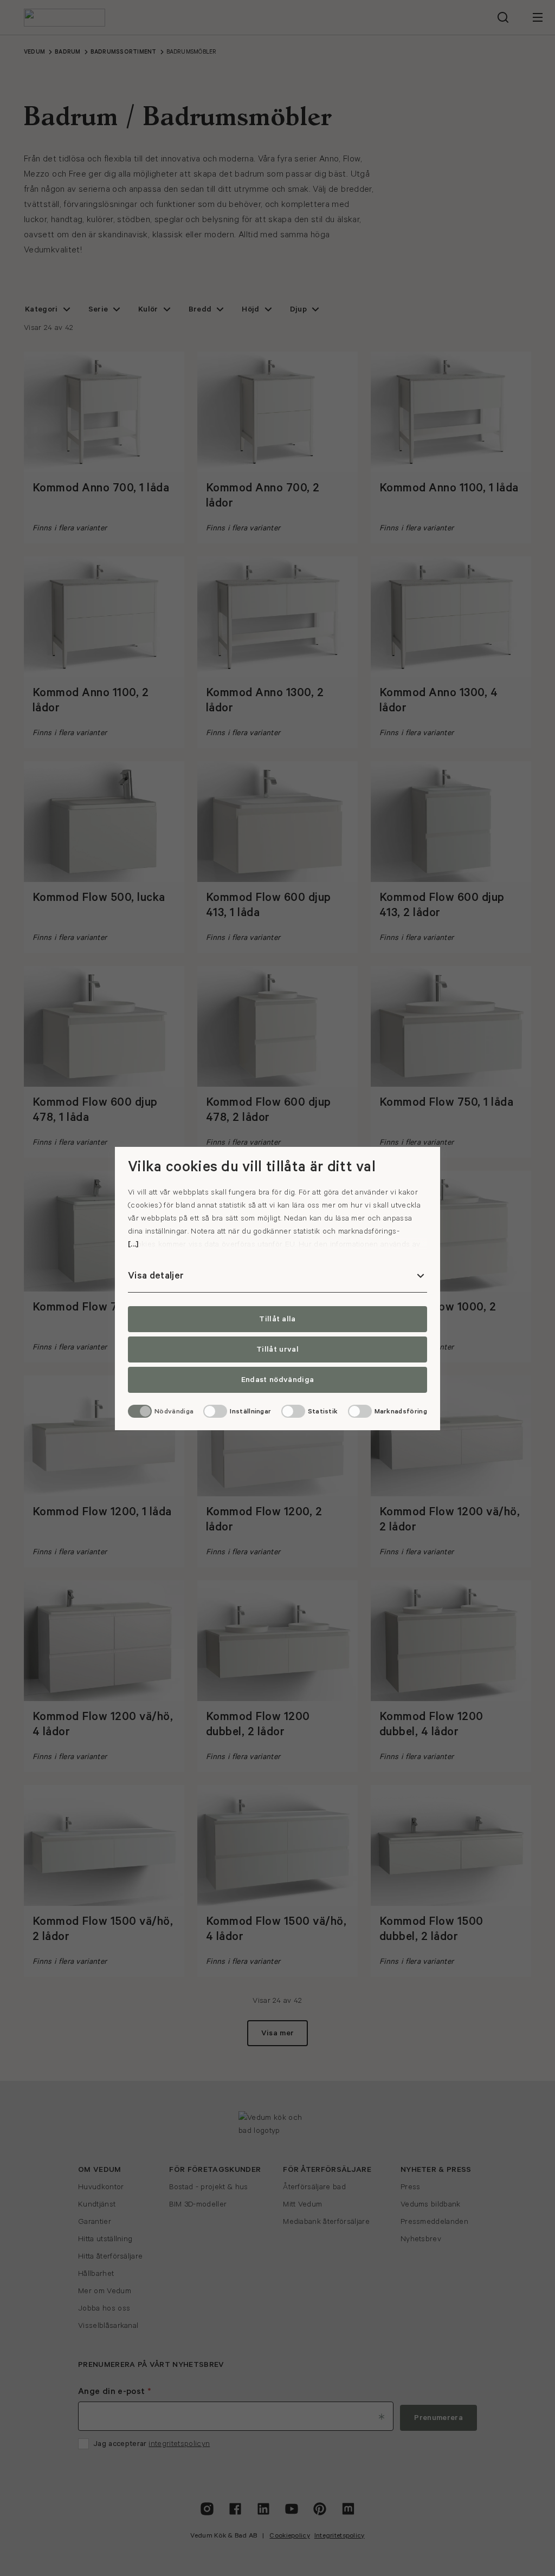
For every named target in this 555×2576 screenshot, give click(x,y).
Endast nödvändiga (277, 1380)
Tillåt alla (277, 1319)
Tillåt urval (277, 1349)
